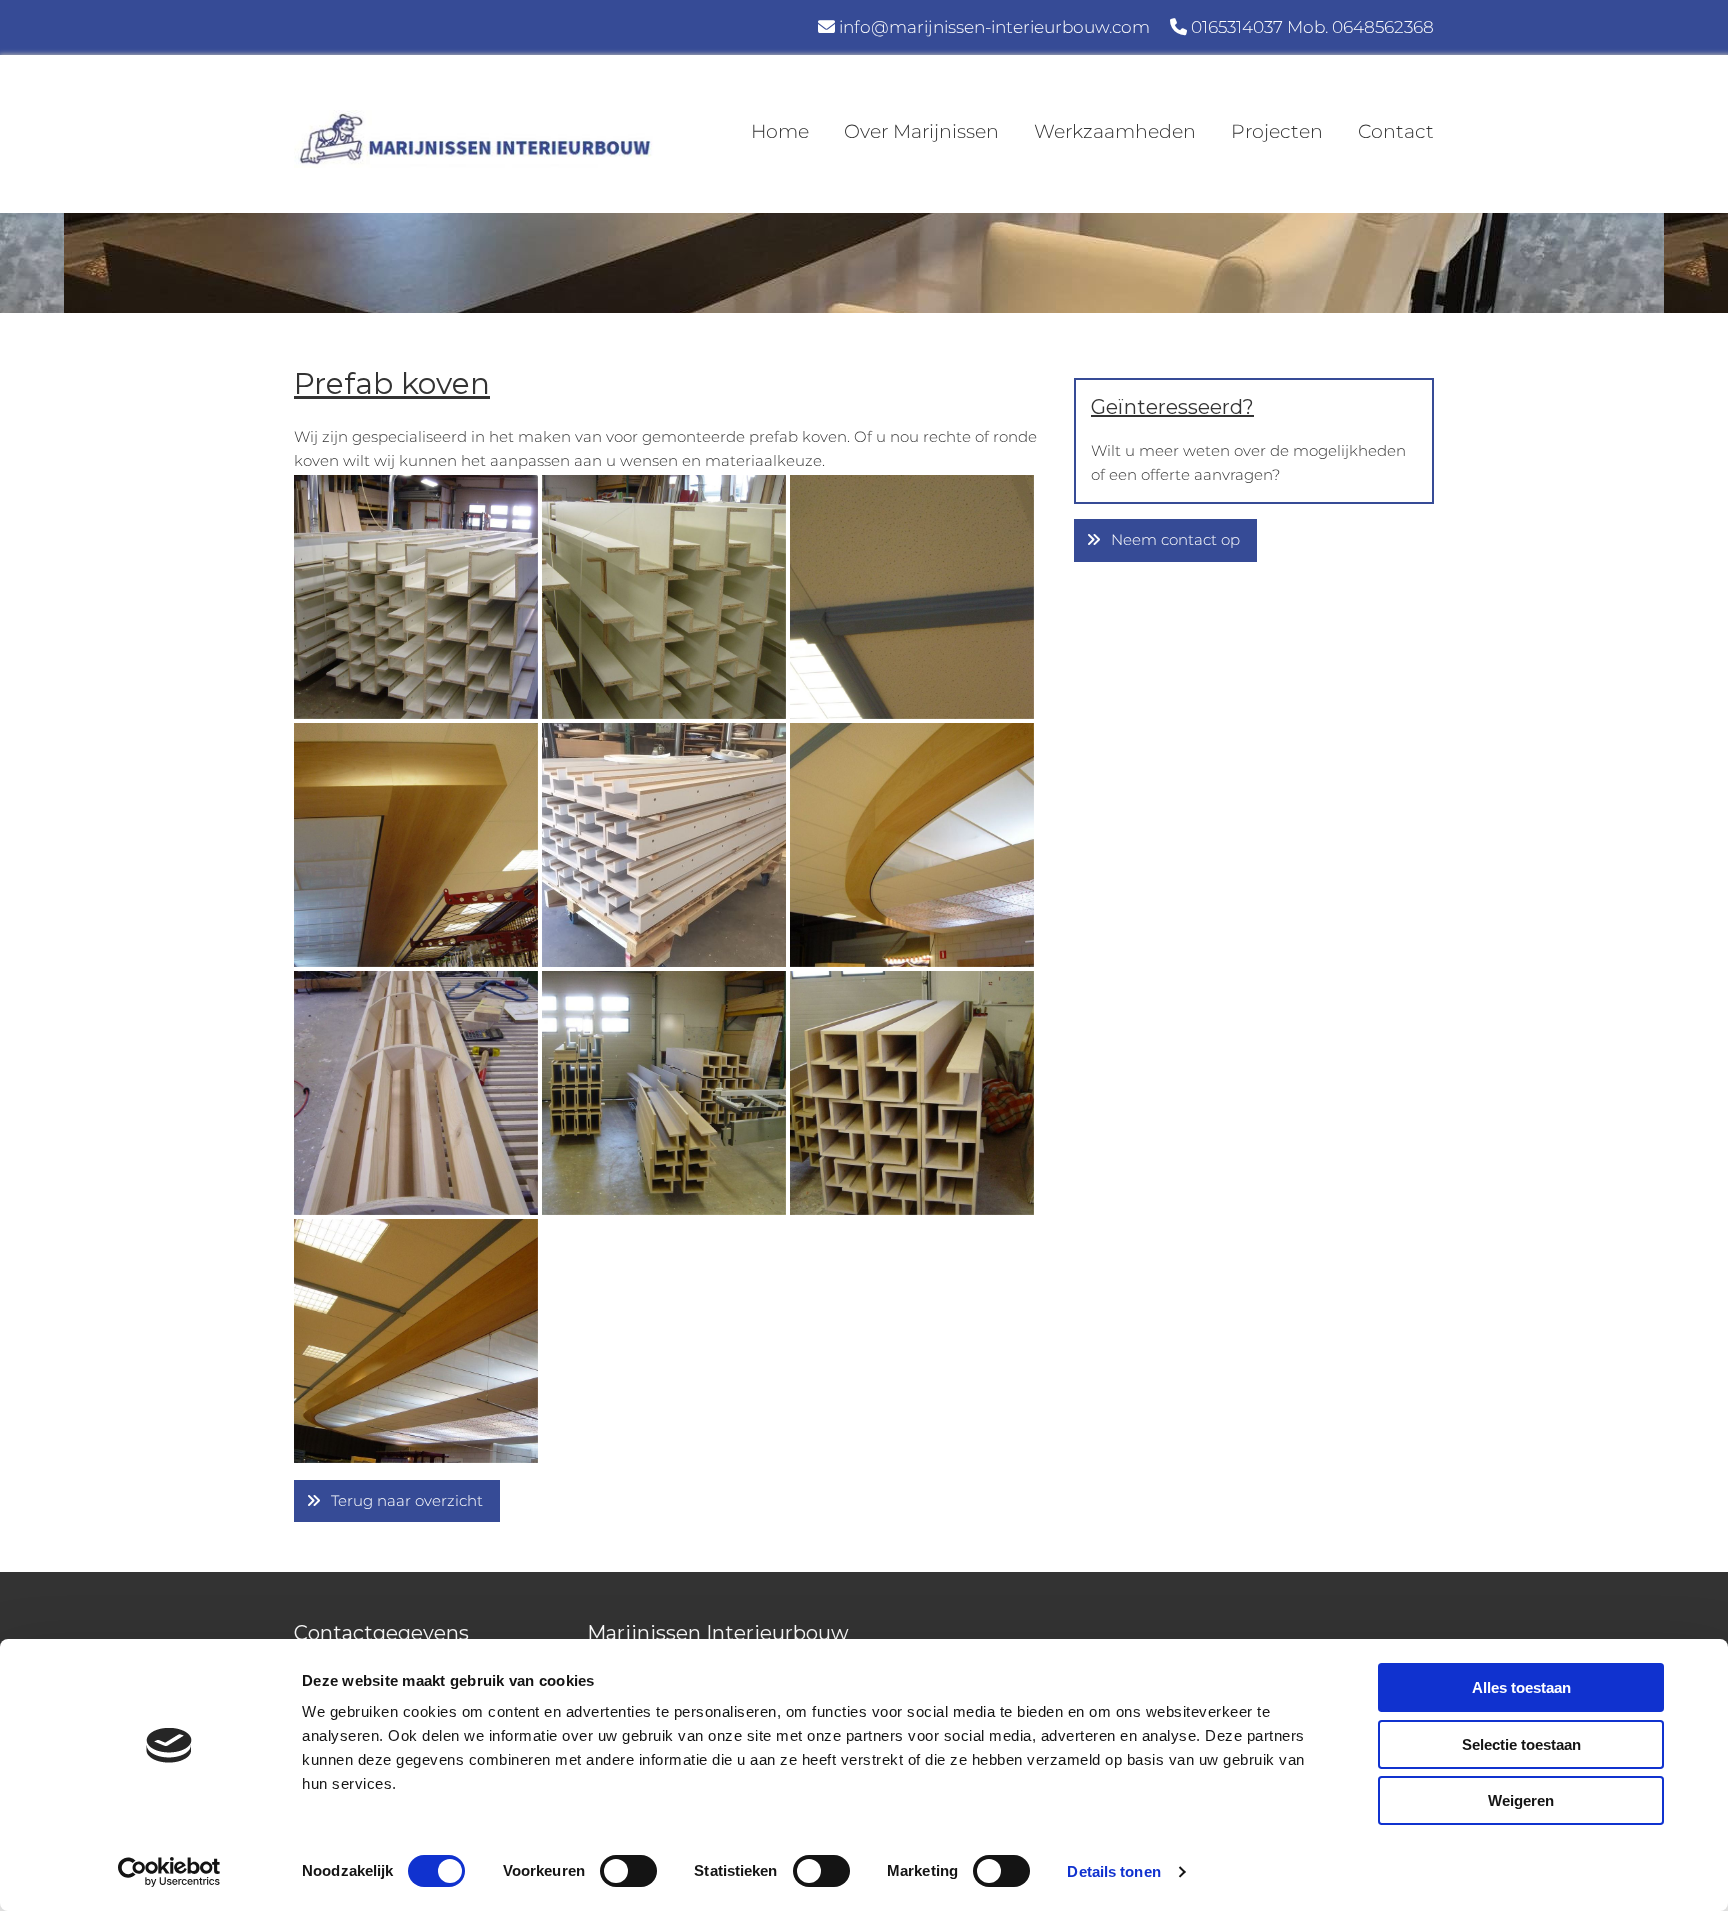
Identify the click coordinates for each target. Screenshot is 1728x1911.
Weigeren (1521, 1800)
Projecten (1277, 131)
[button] (397, 1501)
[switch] (628, 1871)
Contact (1396, 131)
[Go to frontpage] (474, 139)
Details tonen (1113, 1871)
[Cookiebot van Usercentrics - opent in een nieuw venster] (169, 1872)
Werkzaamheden (1115, 131)
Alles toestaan (1521, 1687)
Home (780, 131)
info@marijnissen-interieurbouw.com (994, 27)
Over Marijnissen (921, 131)
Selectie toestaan (1521, 1744)
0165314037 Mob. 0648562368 (1312, 27)
